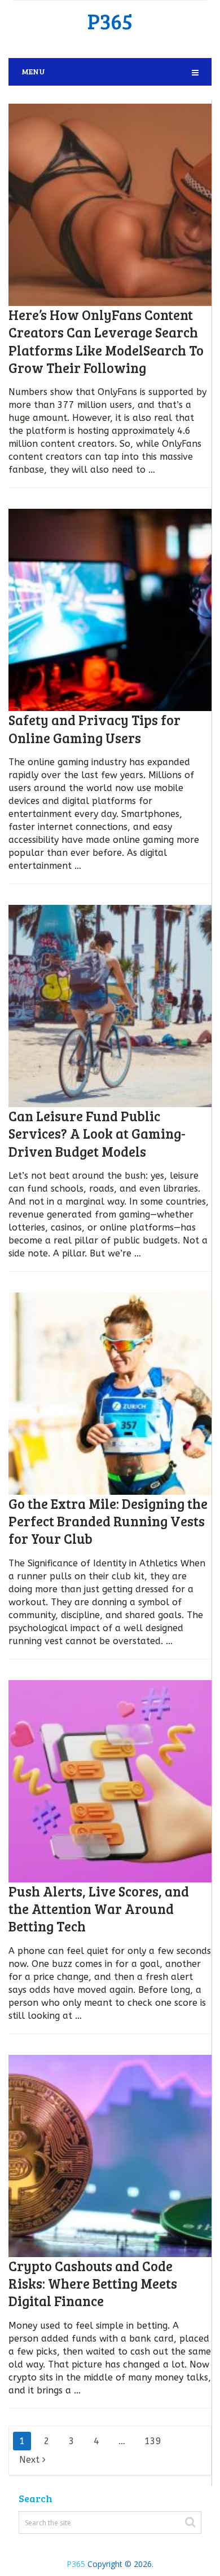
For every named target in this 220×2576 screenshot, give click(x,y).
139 (153, 2441)
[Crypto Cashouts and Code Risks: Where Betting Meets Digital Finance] (110, 2156)
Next (31, 2460)
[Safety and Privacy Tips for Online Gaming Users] (110, 610)
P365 (110, 21)
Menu (33, 71)
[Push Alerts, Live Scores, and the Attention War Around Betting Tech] (110, 1781)
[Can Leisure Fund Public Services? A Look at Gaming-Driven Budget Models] (110, 1006)
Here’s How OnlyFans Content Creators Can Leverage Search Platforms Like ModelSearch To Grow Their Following (106, 341)
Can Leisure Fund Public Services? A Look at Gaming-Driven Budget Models (97, 1133)
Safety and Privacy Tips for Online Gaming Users (94, 729)
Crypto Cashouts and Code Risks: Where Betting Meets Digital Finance (93, 2283)
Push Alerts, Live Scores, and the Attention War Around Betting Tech (99, 1909)
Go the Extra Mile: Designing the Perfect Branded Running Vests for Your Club (108, 1521)
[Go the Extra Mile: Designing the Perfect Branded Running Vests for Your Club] (110, 1394)
